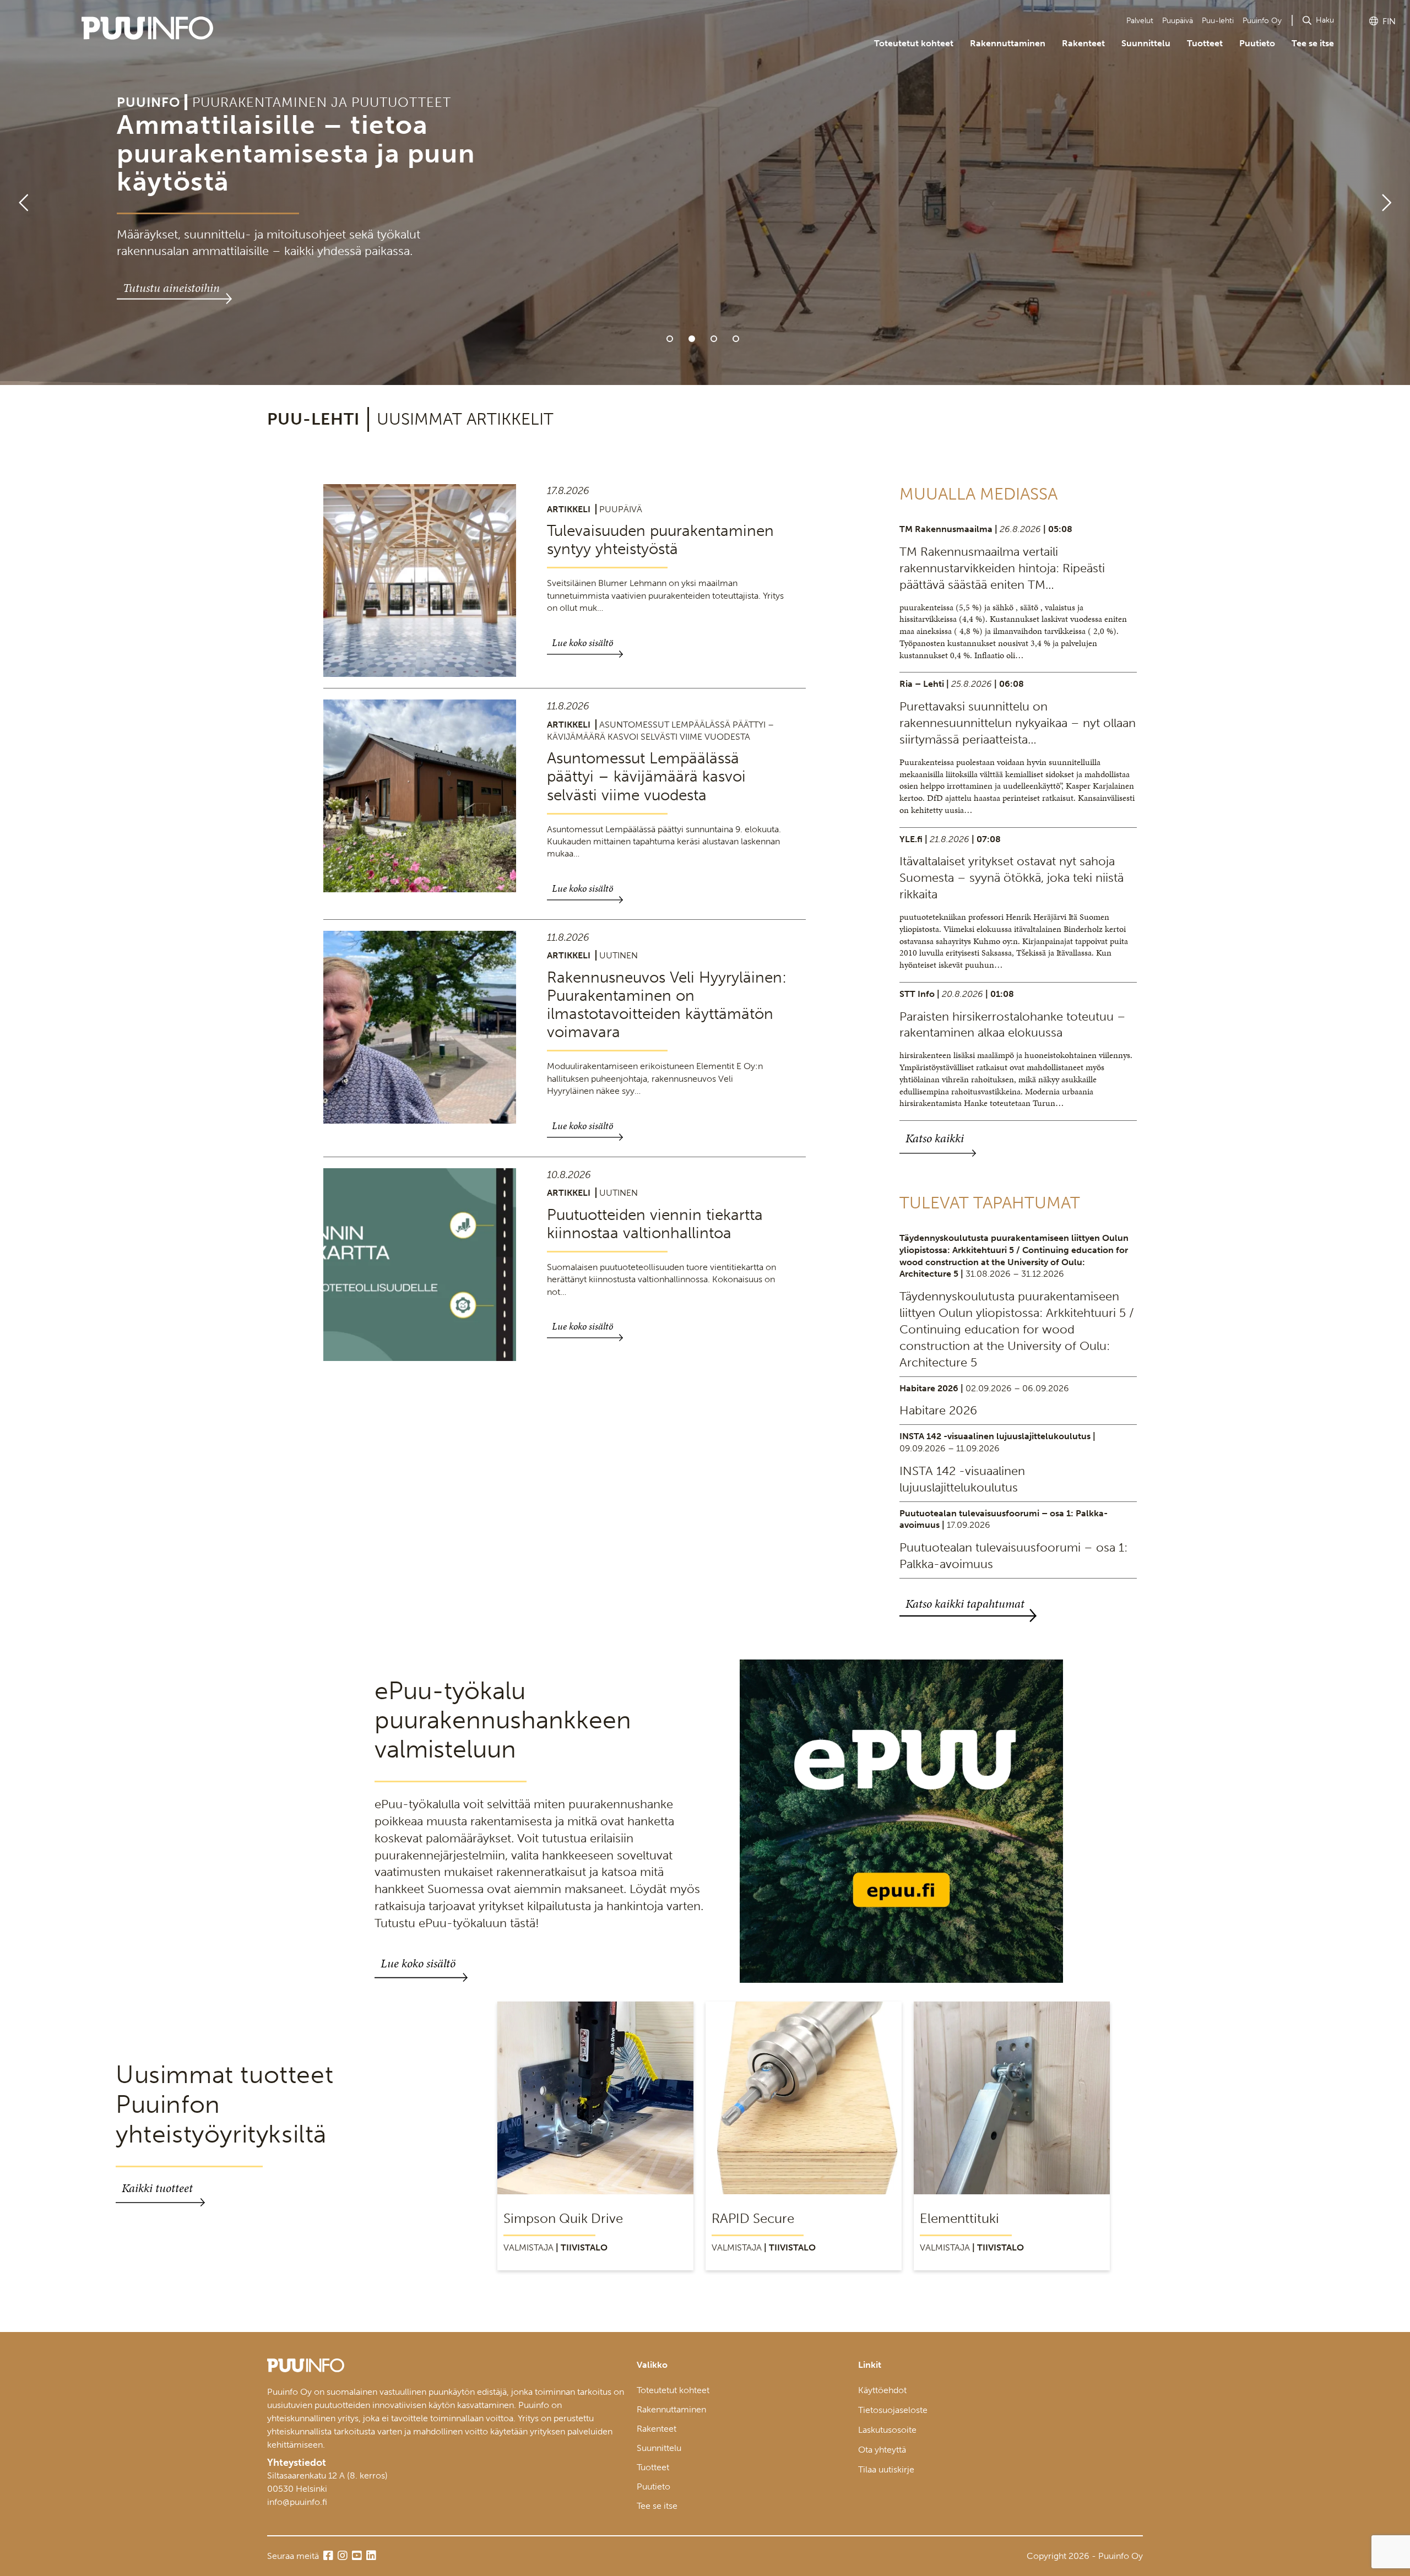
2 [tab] (692, 339)
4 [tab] (736, 339)
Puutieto (1257, 43)
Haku (1325, 20)
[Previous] (19, 193)
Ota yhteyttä (882, 2450)
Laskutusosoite (887, 2430)
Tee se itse (1313, 43)
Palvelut (1140, 21)
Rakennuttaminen (1008, 43)
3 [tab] (714, 339)
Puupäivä (1178, 21)
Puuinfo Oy (1262, 21)
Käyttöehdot (882, 2390)
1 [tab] (670, 339)
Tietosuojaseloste (893, 2410)
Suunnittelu (1146, 43)
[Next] (1391, 193)
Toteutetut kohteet (914, 43)
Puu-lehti (1218, 21)
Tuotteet (1205, 43)
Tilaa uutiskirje (886, 2469)
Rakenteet (1083, 43)
